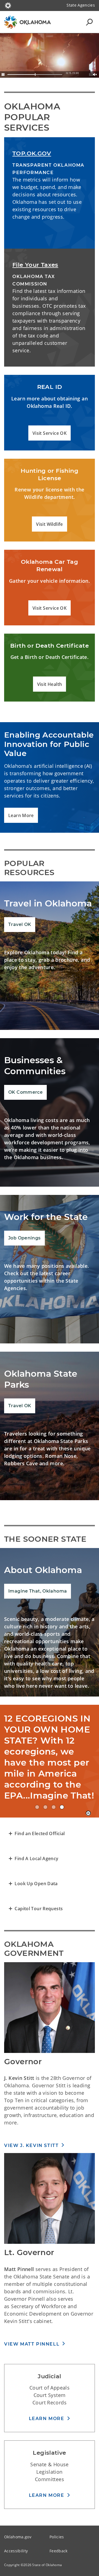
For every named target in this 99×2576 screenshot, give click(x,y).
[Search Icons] (89, 22)
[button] (50, 433)
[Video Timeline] (35, 75)
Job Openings (24, 1238)
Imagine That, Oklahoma (38, 1591)
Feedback (59, 2551)
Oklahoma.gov (18, 2537)
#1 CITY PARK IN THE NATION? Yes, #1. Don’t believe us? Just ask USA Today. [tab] (54, 1807)
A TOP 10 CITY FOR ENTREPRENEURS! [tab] (37, 1807)
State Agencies (81, 5)
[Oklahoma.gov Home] (8, 5)
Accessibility (16, 2551)
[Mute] (95, 75)
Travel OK (20, 924)
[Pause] (3, 75)
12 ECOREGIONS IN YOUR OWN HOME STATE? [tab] (62, 1807)
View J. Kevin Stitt (31, 2145)
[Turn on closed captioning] (91, 75)
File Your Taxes (35, 265)
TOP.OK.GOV (32, 153)
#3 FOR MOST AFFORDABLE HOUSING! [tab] (45, 1807)
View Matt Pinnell (32, 2344)
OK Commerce (25, 1092)
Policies (57, 2537)
